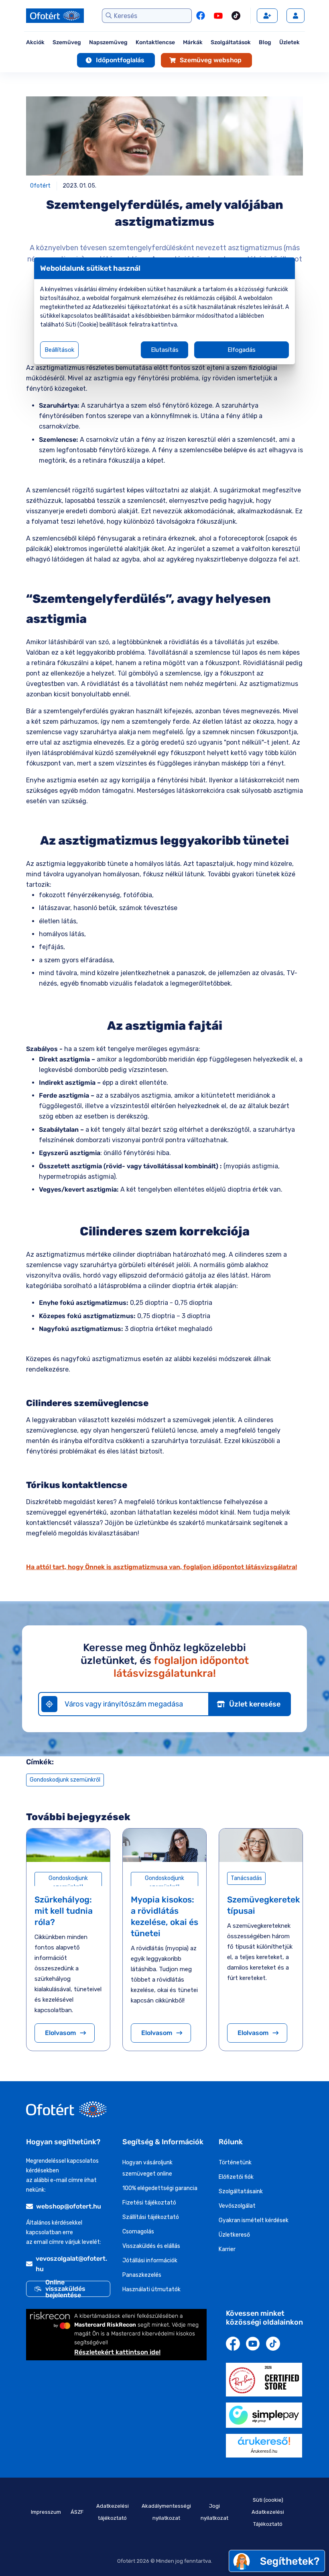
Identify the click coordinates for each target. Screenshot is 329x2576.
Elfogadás (242, 350)
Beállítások (59, 350)
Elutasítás (165, 350)
